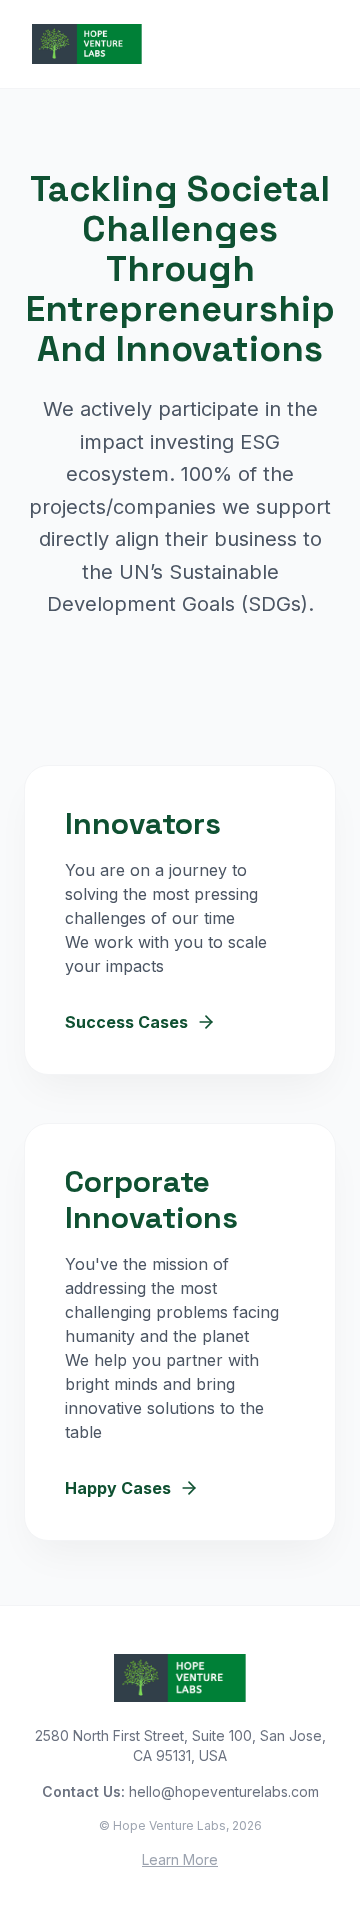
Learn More (180, 1859)
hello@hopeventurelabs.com (224, 1791)
